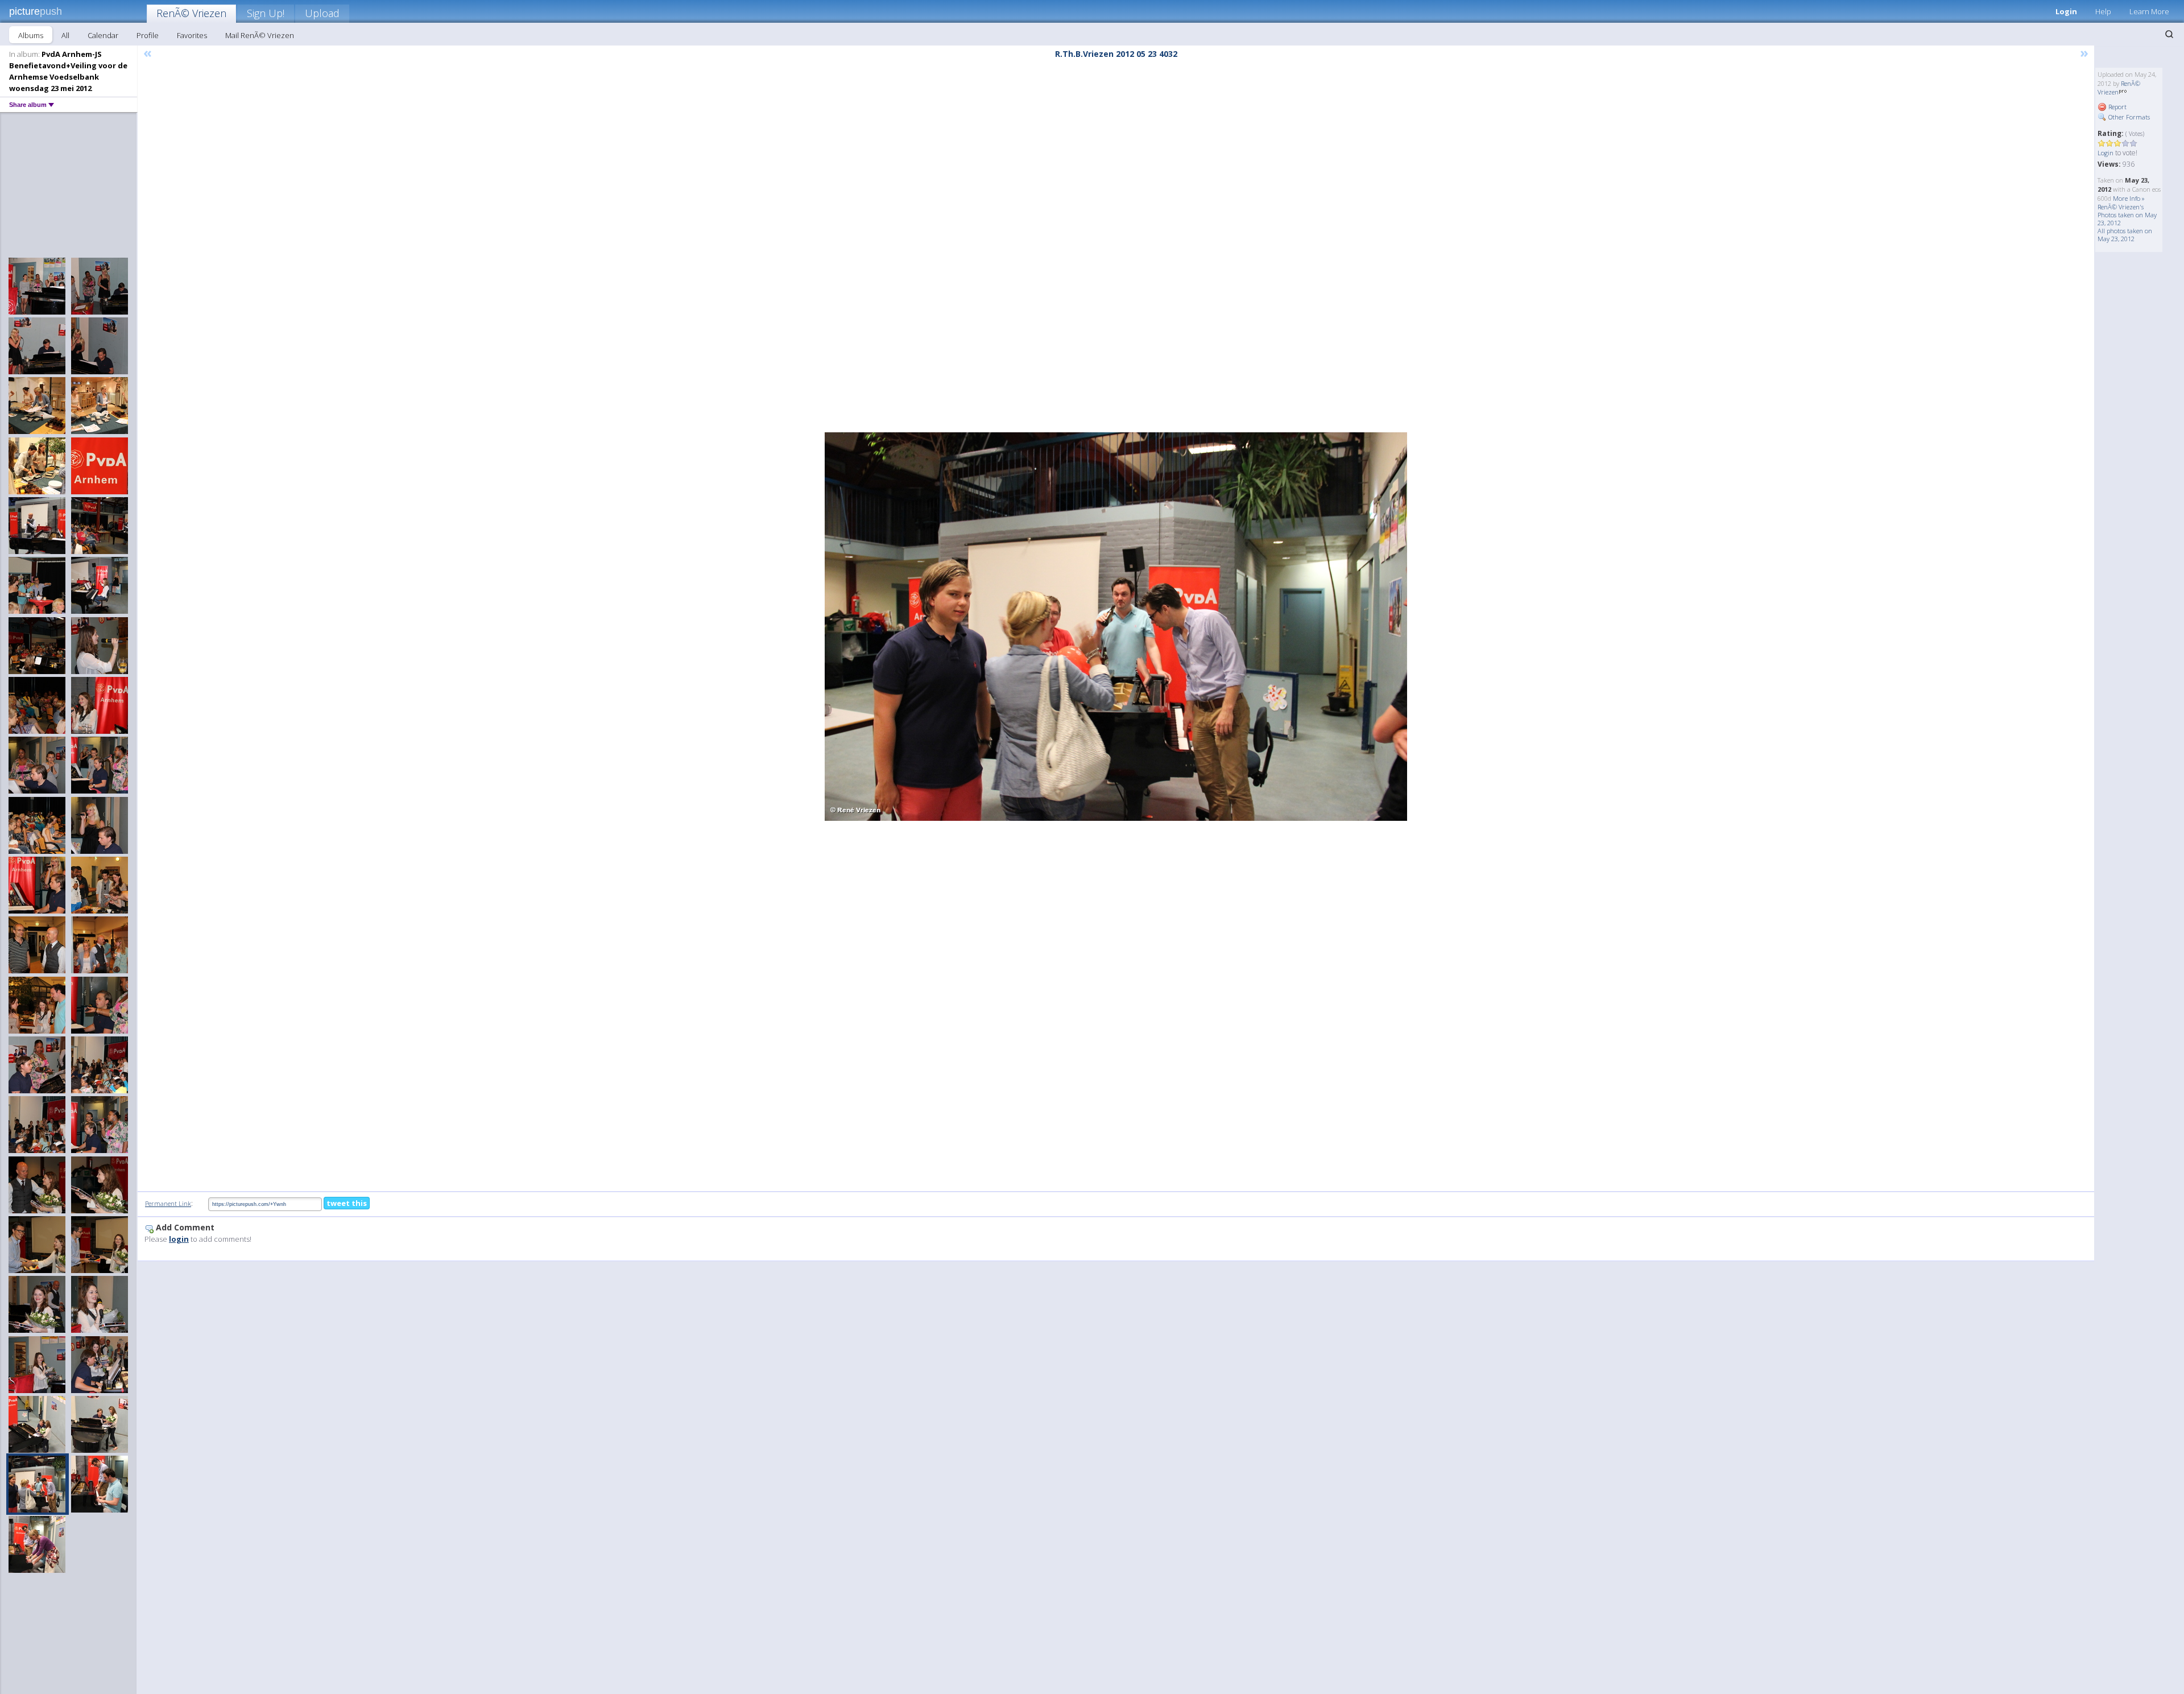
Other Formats (2128, 117)
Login (2066, 11)
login (179, 1239)
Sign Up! (266, 13)
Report (2117, 107)
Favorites (192, 35)
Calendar (103, 35)
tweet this (347, 1203)
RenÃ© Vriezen (191, 13)
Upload (322, 13)
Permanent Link (168, 1203)
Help (2103, 11)
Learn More (2149, 11)
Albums (31, 35)
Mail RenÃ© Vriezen (260, 35)
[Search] (2169, 34)
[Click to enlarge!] (1116, 627)
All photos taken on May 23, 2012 (2125, 235)
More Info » (2129, 198)
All (65, 35)
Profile (148, 35)
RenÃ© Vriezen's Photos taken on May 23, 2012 (2127, 215)
